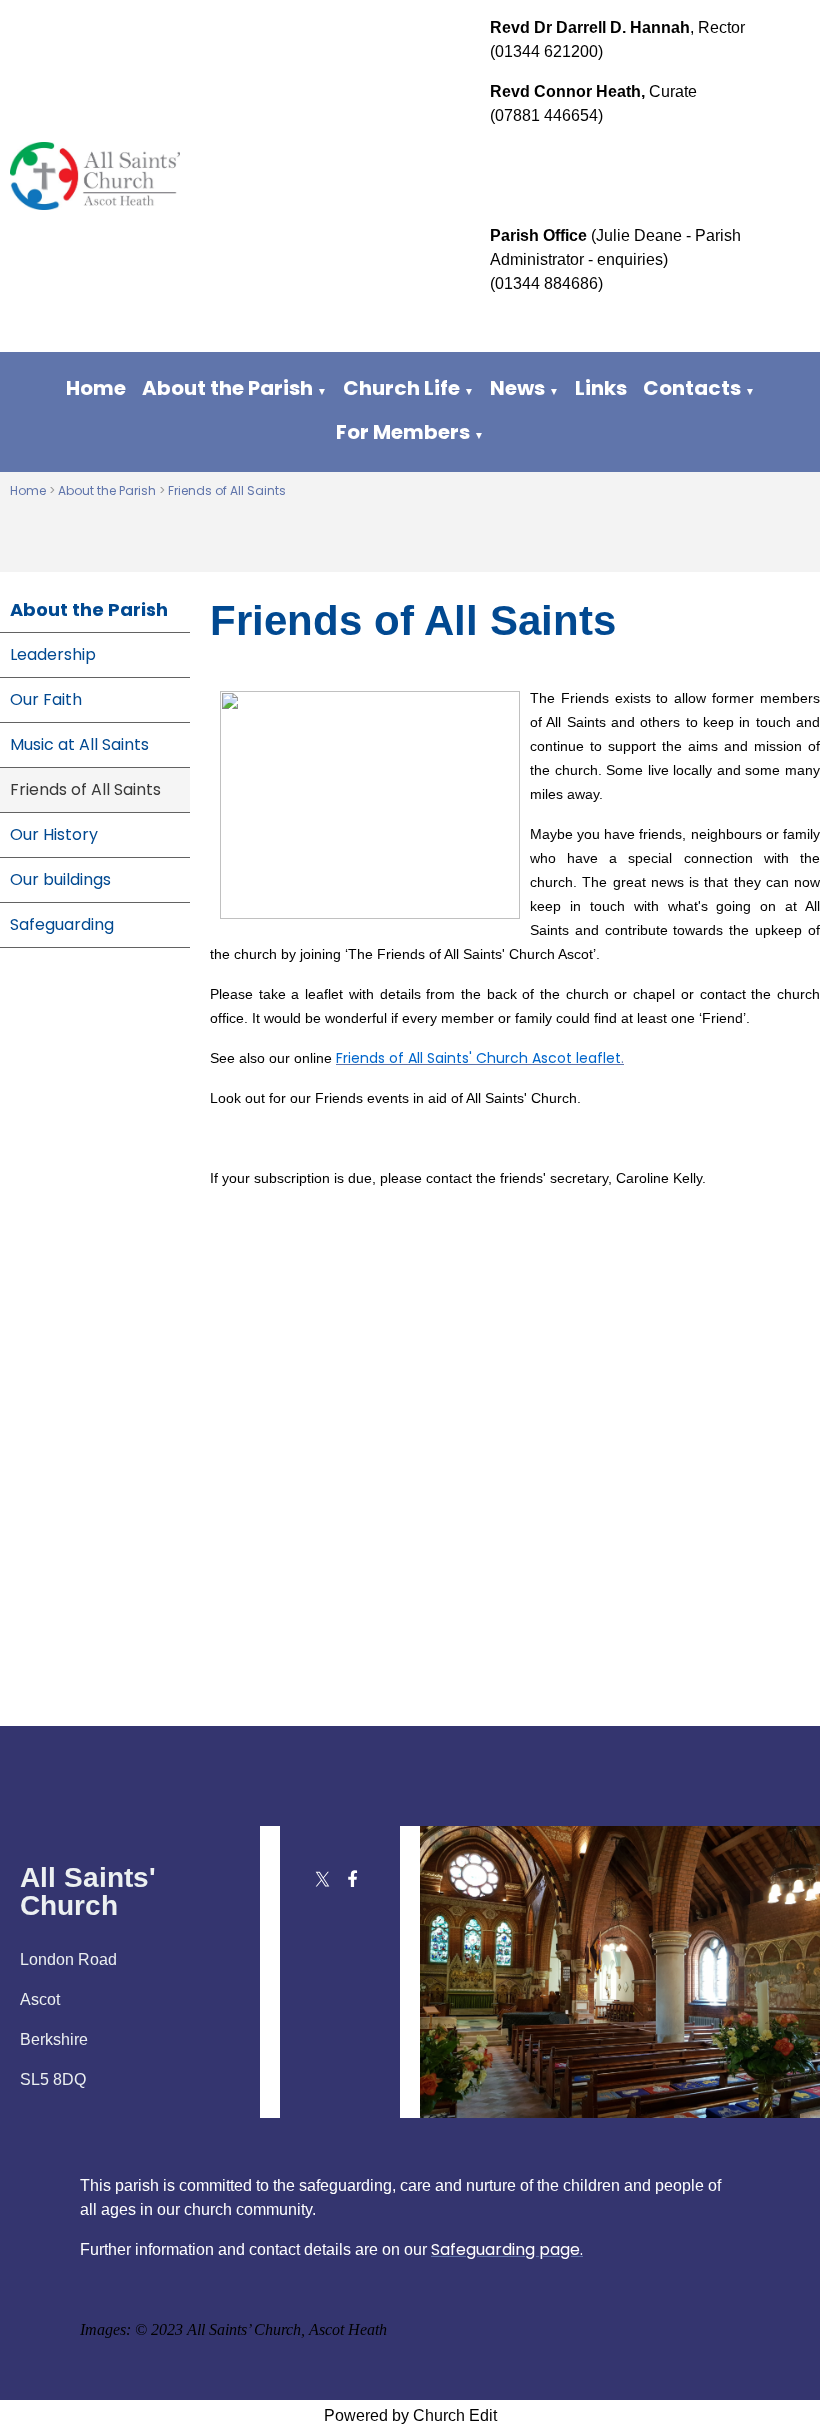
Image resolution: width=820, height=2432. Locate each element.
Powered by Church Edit (410, 2415)
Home (96, 388)
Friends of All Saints (227, 490)
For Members (403, 432)
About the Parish (227, 388)
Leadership (53, 654)
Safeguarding (62, 924)
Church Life (401, 388)
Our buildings (60, 879)
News (517, 388)
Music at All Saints (79, 744)
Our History (54, 834)
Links (601, 388)
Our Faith (46, 699)
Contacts (692, 388)
